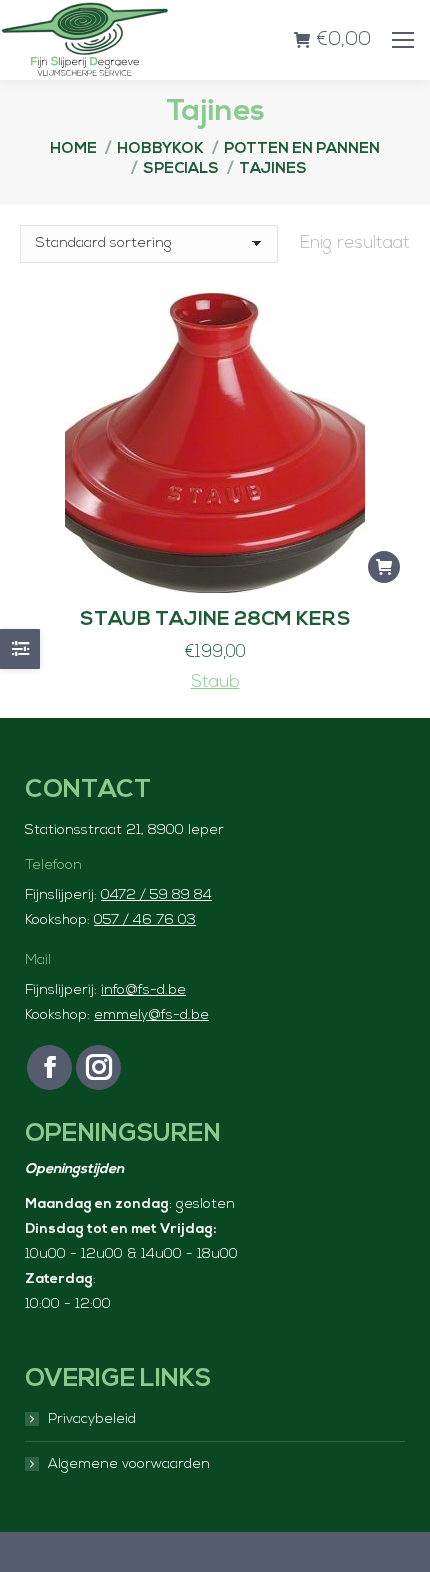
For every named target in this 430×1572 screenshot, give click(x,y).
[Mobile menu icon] (403, 40)
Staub (215, 682)
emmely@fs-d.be (151, 1015)
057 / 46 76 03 (145, 920)
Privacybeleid (92, 1419)
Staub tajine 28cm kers (215, 620)
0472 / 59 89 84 (156, 895)
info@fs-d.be (143, 990)
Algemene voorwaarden (129, 1464)
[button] (384, 567)
